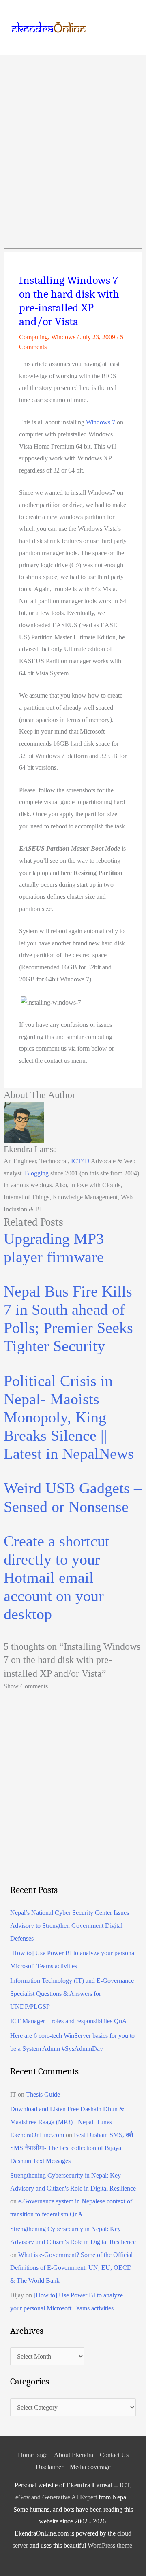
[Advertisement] (73, 132)
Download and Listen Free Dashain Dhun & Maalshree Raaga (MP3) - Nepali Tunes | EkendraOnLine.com (67, 2122)
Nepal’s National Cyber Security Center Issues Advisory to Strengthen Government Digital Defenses (70, 1926)
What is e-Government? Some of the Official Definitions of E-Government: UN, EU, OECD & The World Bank (71, 2268)
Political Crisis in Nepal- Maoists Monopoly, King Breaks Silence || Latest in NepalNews (69, 1417)
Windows (63, 337)
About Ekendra (74, 2455)
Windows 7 (101, 422)
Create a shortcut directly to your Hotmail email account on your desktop (57, 1578)
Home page (33, 2455)
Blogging (37, 1173)
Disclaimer (49, 2467)
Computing (33, 337)
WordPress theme (110, 2545)
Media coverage (90, 2467)
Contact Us (114, 2455)
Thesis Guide (43, 2094)
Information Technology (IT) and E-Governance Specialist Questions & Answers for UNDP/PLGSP (72, 1994)
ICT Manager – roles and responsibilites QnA (69, 2021)
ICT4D (80, 1161)
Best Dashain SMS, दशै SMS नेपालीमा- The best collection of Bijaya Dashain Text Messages (72, 2148)
